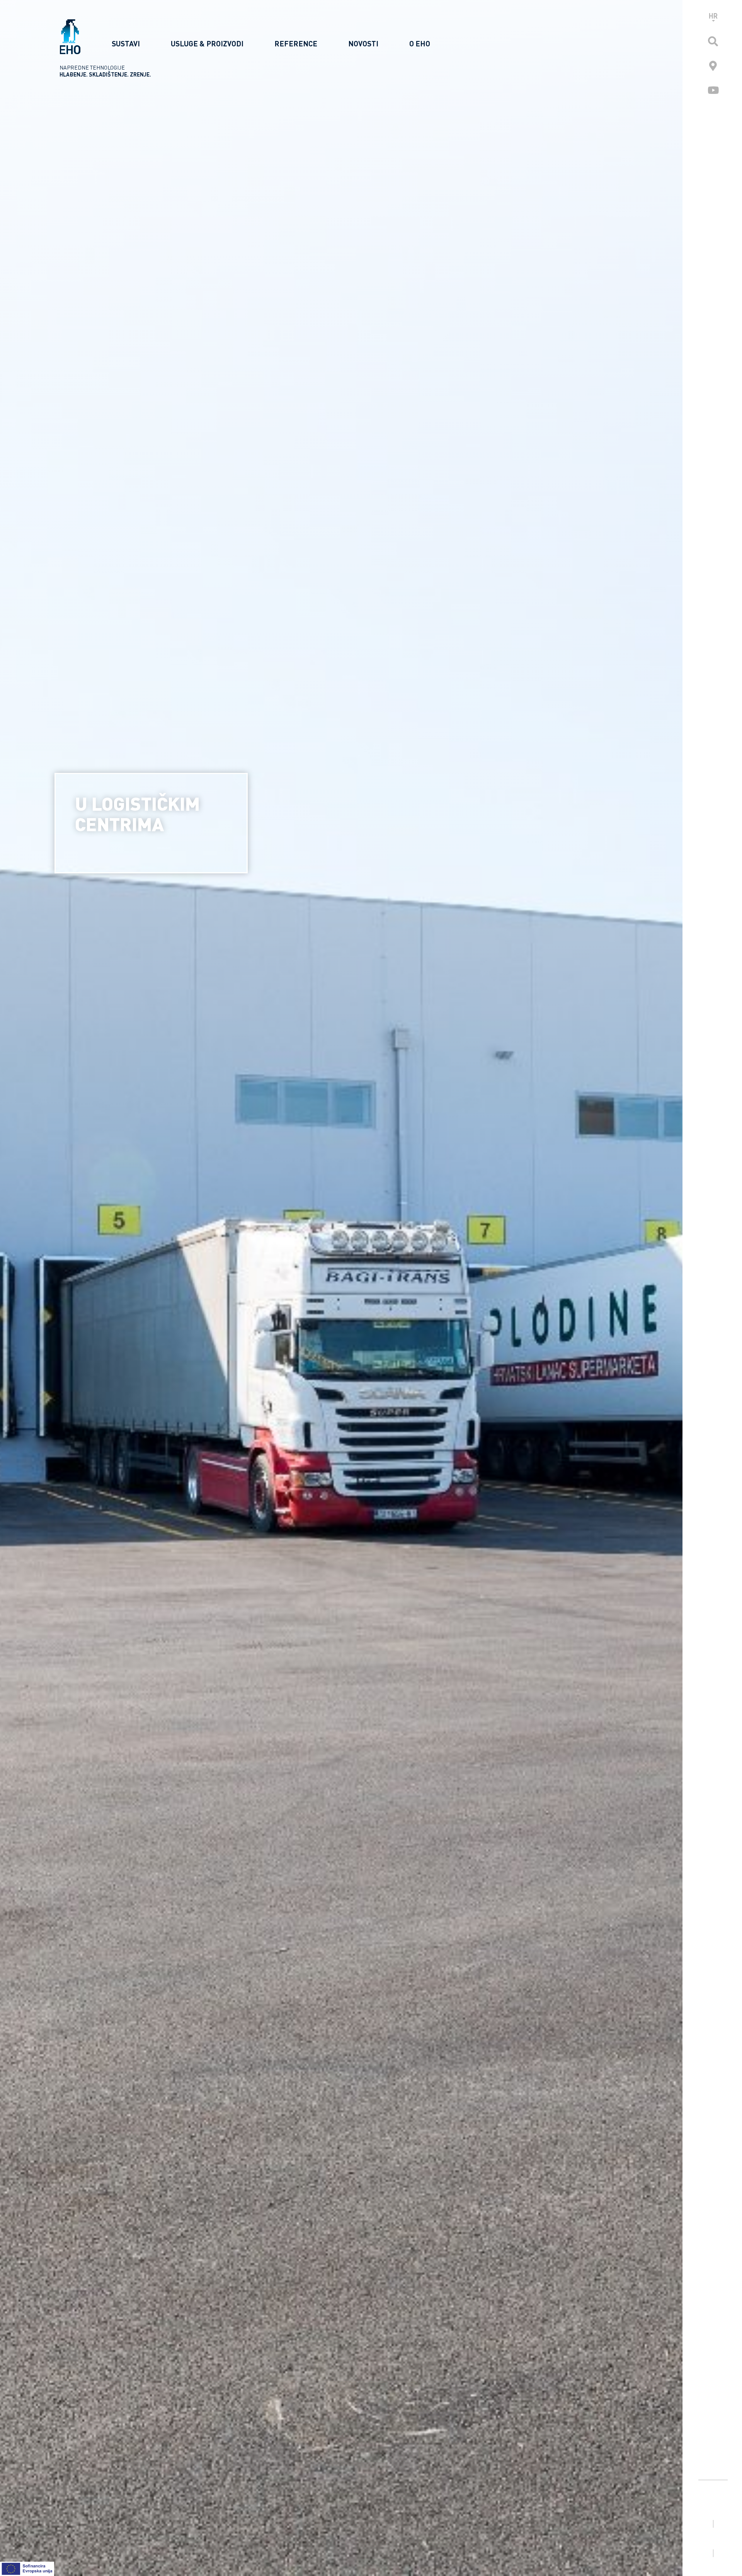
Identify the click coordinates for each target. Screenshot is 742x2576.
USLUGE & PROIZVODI (207, 43)
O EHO (420, 43)
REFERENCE (296, 43)
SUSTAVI (126, 43)
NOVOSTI (363, 43)
